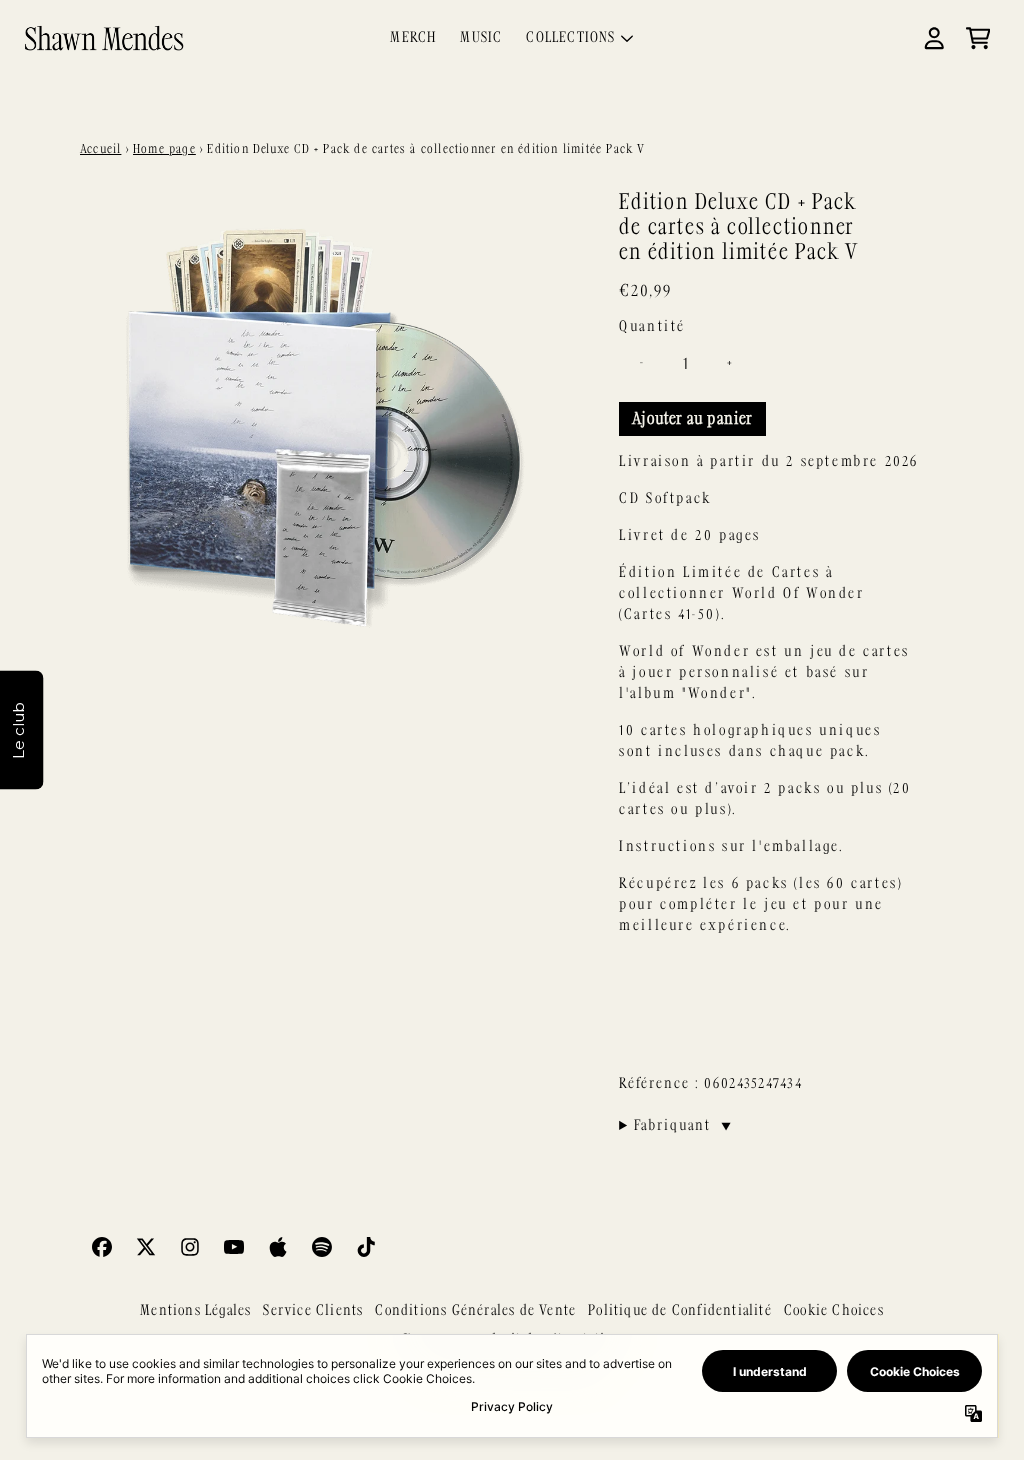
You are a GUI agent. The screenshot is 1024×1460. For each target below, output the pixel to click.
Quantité (652, 327)
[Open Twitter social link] (146, 1247)
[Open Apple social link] (278, 1247)
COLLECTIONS (570, 38)
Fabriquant (683, 1126)
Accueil (100, 149)
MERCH (413, 38)
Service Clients (313, 1311)
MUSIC (481, 38)
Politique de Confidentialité (680, 1311)
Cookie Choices (834, 1311)
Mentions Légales (195, 1311)
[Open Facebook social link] (102, 1247)
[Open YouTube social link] (234, 1247)
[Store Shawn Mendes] (104, 37)
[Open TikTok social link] (366, 1247)
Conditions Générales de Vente (475, 1311)
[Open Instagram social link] (190, 1247)
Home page (164, 149)
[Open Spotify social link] (322, 1247)
